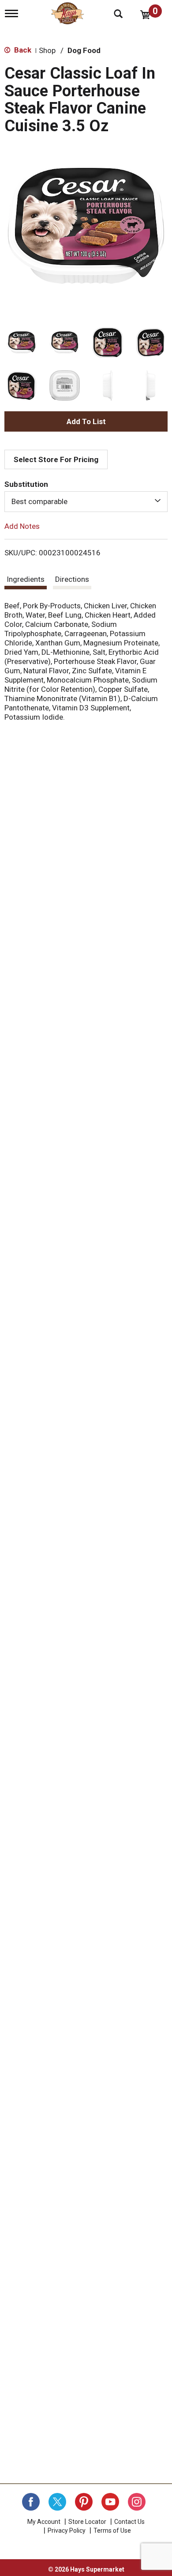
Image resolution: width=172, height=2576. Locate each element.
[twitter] (57, 2502)
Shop (47, 50)
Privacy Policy (67, 2530)
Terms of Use (112, 2530)
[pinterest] (84, 2502)
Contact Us (129, 2522)
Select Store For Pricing (56, 459)
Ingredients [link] (26, 579)
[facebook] (31, 2502)
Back (22, 50)
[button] (22, 342)
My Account (44, 2522)
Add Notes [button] (22, 526)
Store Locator (87, 2522)
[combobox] (86, 501)
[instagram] (137, 2502)
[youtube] (110, 2502)
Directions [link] (72, 579)
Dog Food (84, 50)
